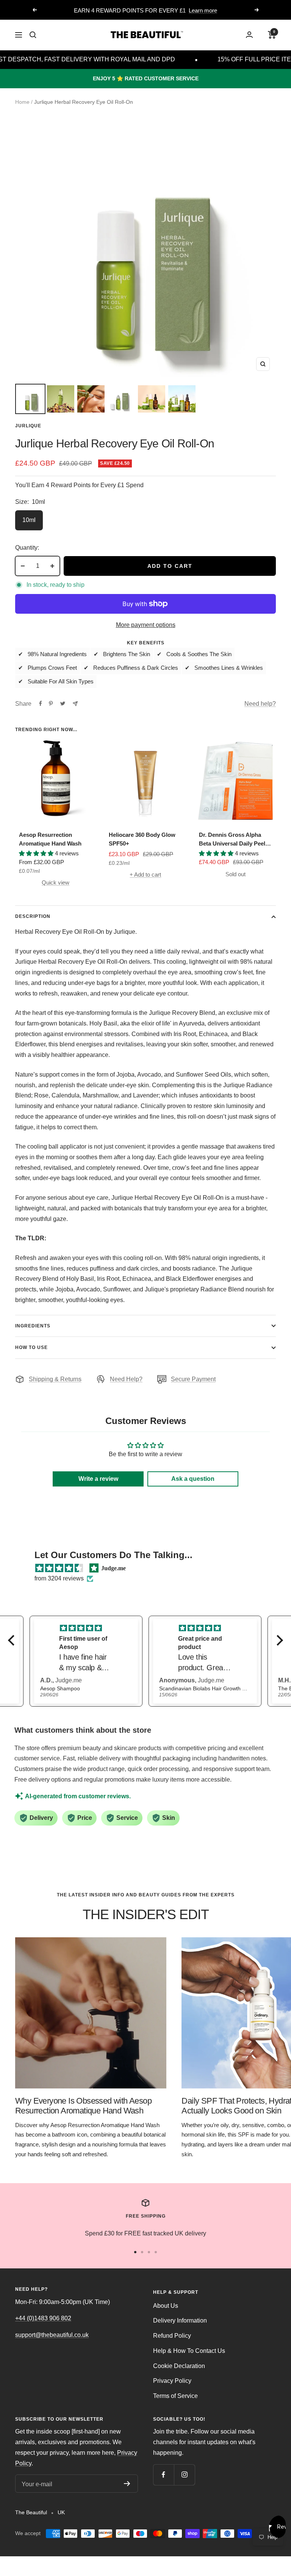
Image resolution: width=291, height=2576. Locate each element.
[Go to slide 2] (142, 2252)
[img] (59, 1568)
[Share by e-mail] (75, 704)
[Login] (249, 35)
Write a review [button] (98, 1479)
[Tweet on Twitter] (63, 703)
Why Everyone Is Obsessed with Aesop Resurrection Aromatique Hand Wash (83, 2106)
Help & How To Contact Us (189, 2351)
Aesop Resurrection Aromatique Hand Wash (50, 839)
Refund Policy (172, 2336)
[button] (13, 1640)
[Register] (127, 2484)
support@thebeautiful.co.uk (52, 2335)
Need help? (260, 704)
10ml (29, 520)
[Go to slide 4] (156, 2252)
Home (22, 102)
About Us (166, 2306)
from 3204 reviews (59, 1578)
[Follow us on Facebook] (163, 2475)
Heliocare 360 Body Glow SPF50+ (142, 839)
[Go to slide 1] (135, 2252)
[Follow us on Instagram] (184, 2475)
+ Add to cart (145, 875)
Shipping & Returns (55, 1379)
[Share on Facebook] (41, 703)
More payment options (146, 625)
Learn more (203, 10)
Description (33, 916)
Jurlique (28, 426)
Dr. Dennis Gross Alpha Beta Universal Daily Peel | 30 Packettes (234, 840)
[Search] (33, 35)
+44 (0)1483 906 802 (43, 2318)
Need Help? (126, 1379)
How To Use (31, 1347)
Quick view (56, 882)
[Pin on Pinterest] (51, 703)
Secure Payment (193, 1379)
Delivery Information (180, 2320)
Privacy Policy (172, 2381)
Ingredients (33, 1326)
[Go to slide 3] (149, 2252)
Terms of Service (175, 2396)
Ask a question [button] (193, 1479)
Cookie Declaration (179, 2366)
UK (61, 2512)
